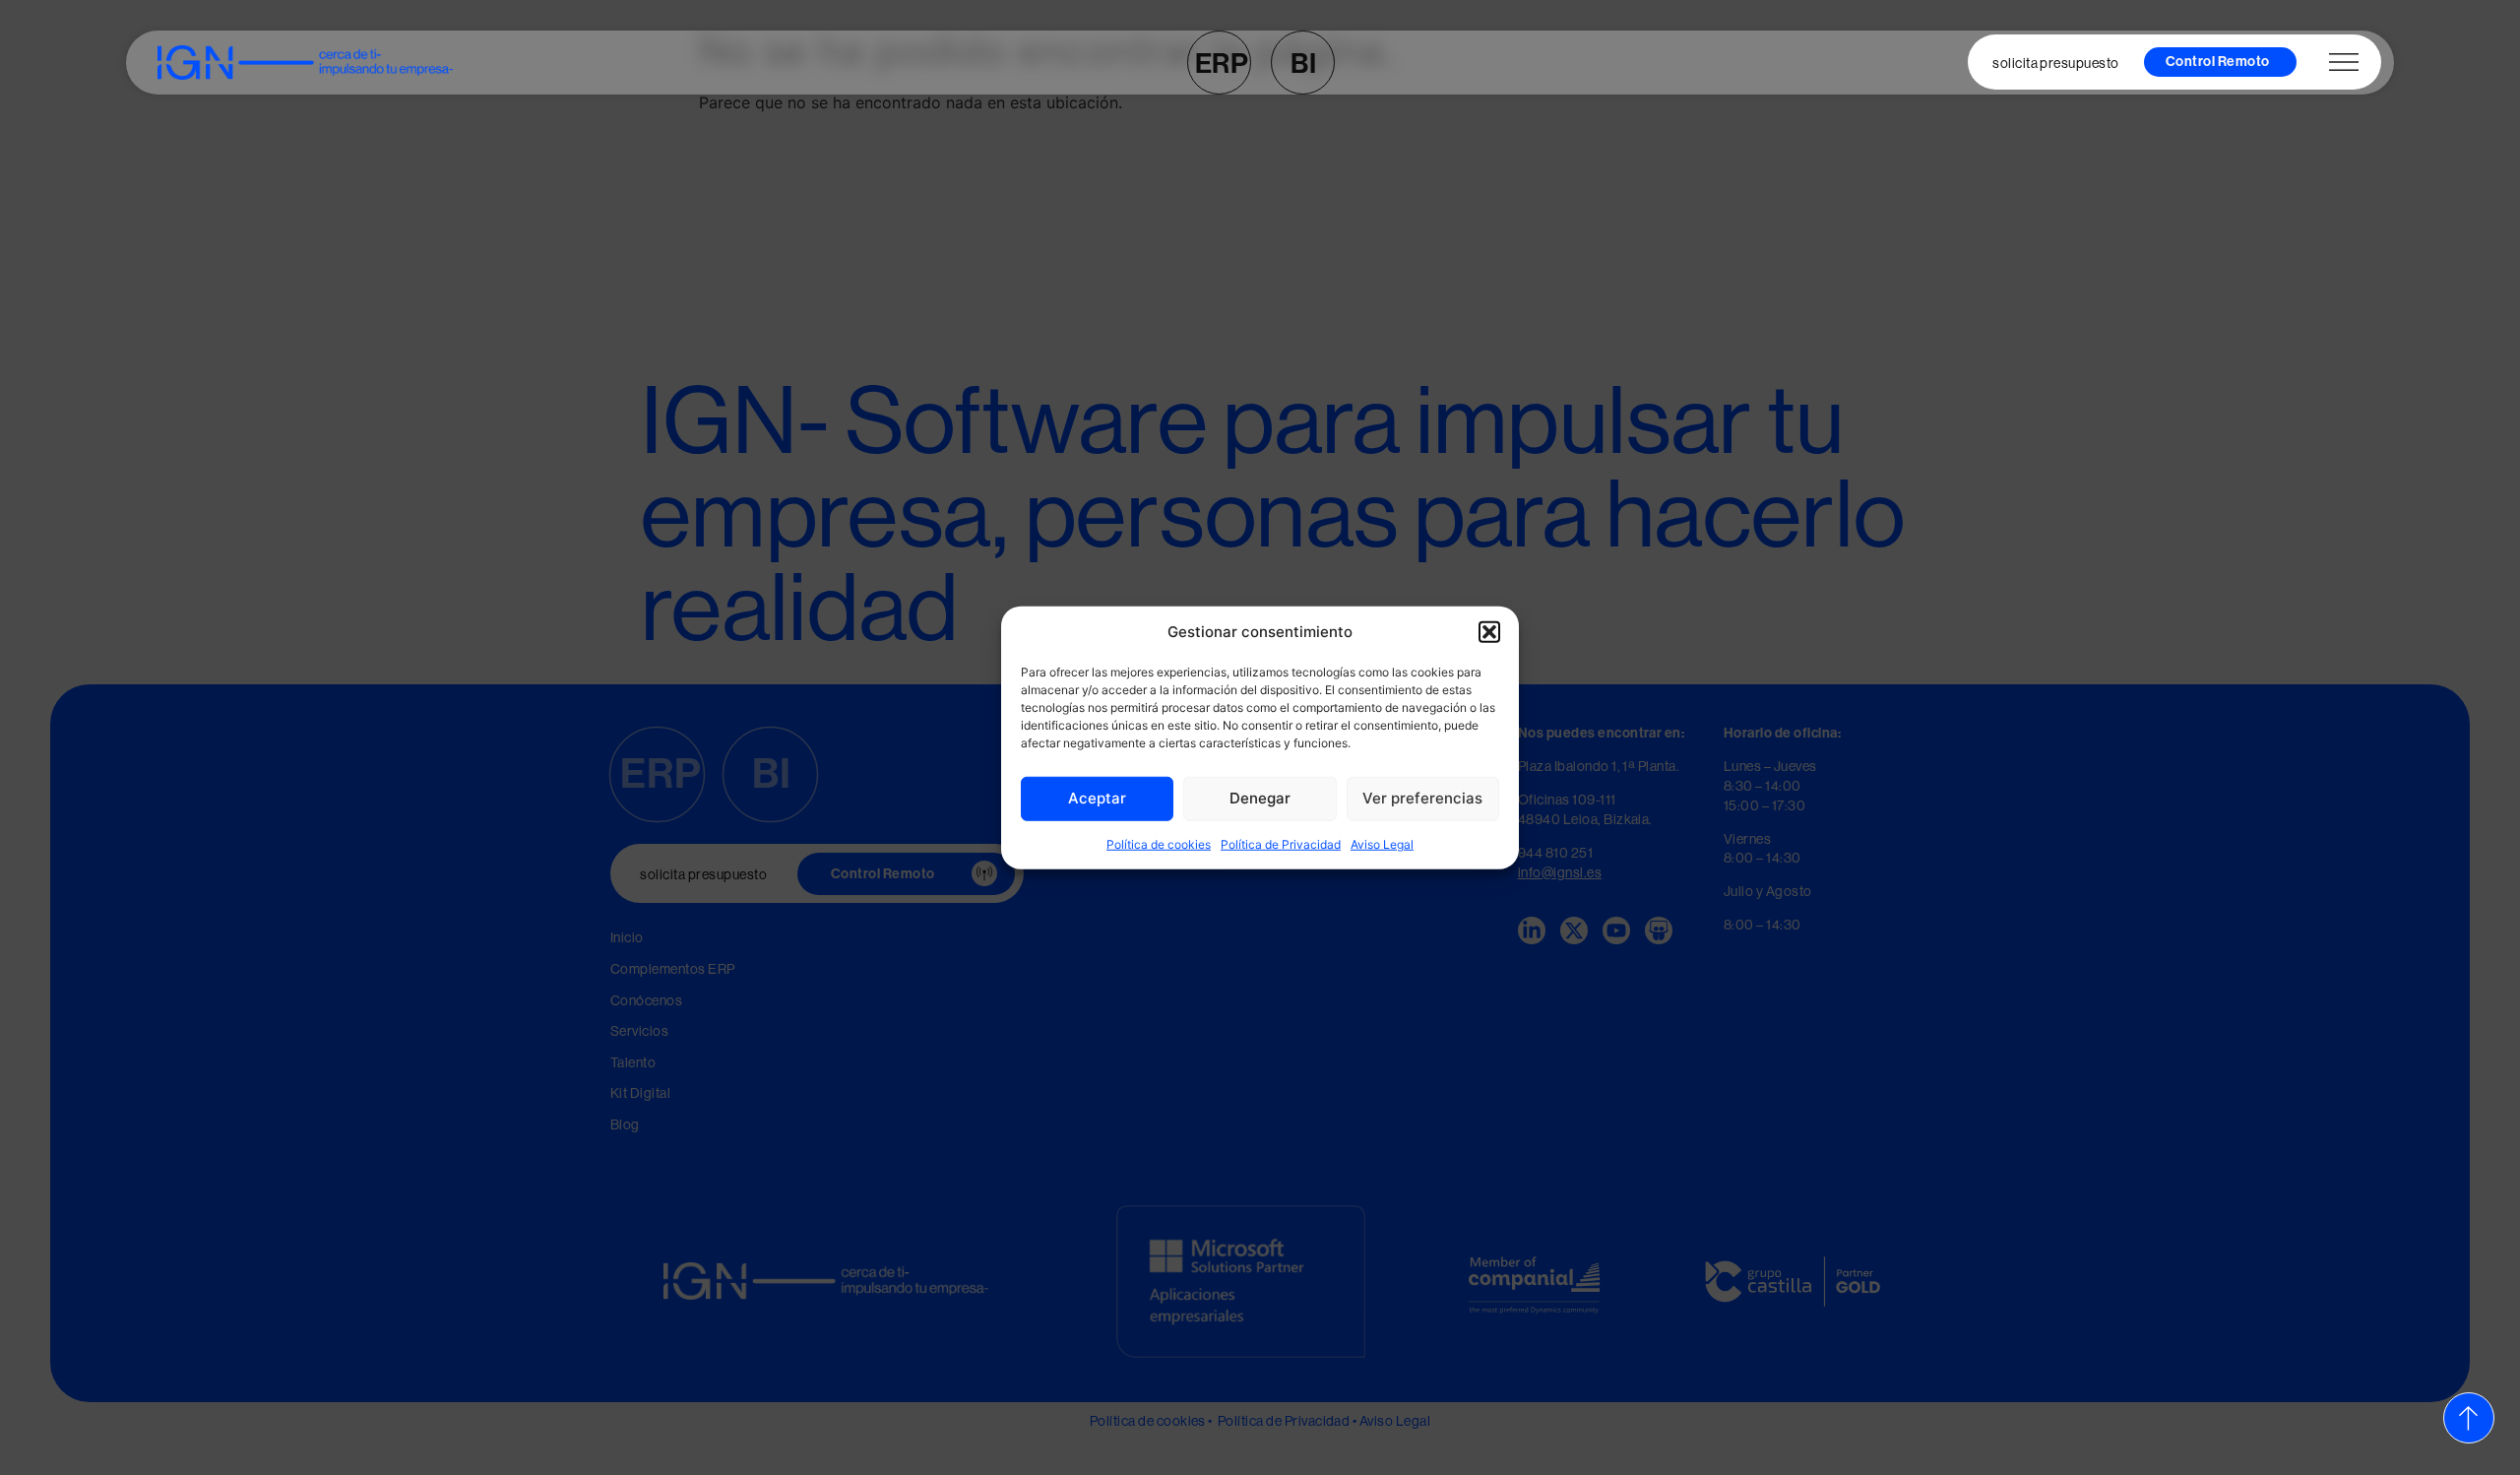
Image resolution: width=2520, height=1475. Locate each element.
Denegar (1260, 798)
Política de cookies (1159, 843)
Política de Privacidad (1281, 843)
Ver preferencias (1422, 798)
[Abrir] (2344, 62)
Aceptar (1097, 798)
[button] (1489, 632)
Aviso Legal (1382, 843)
